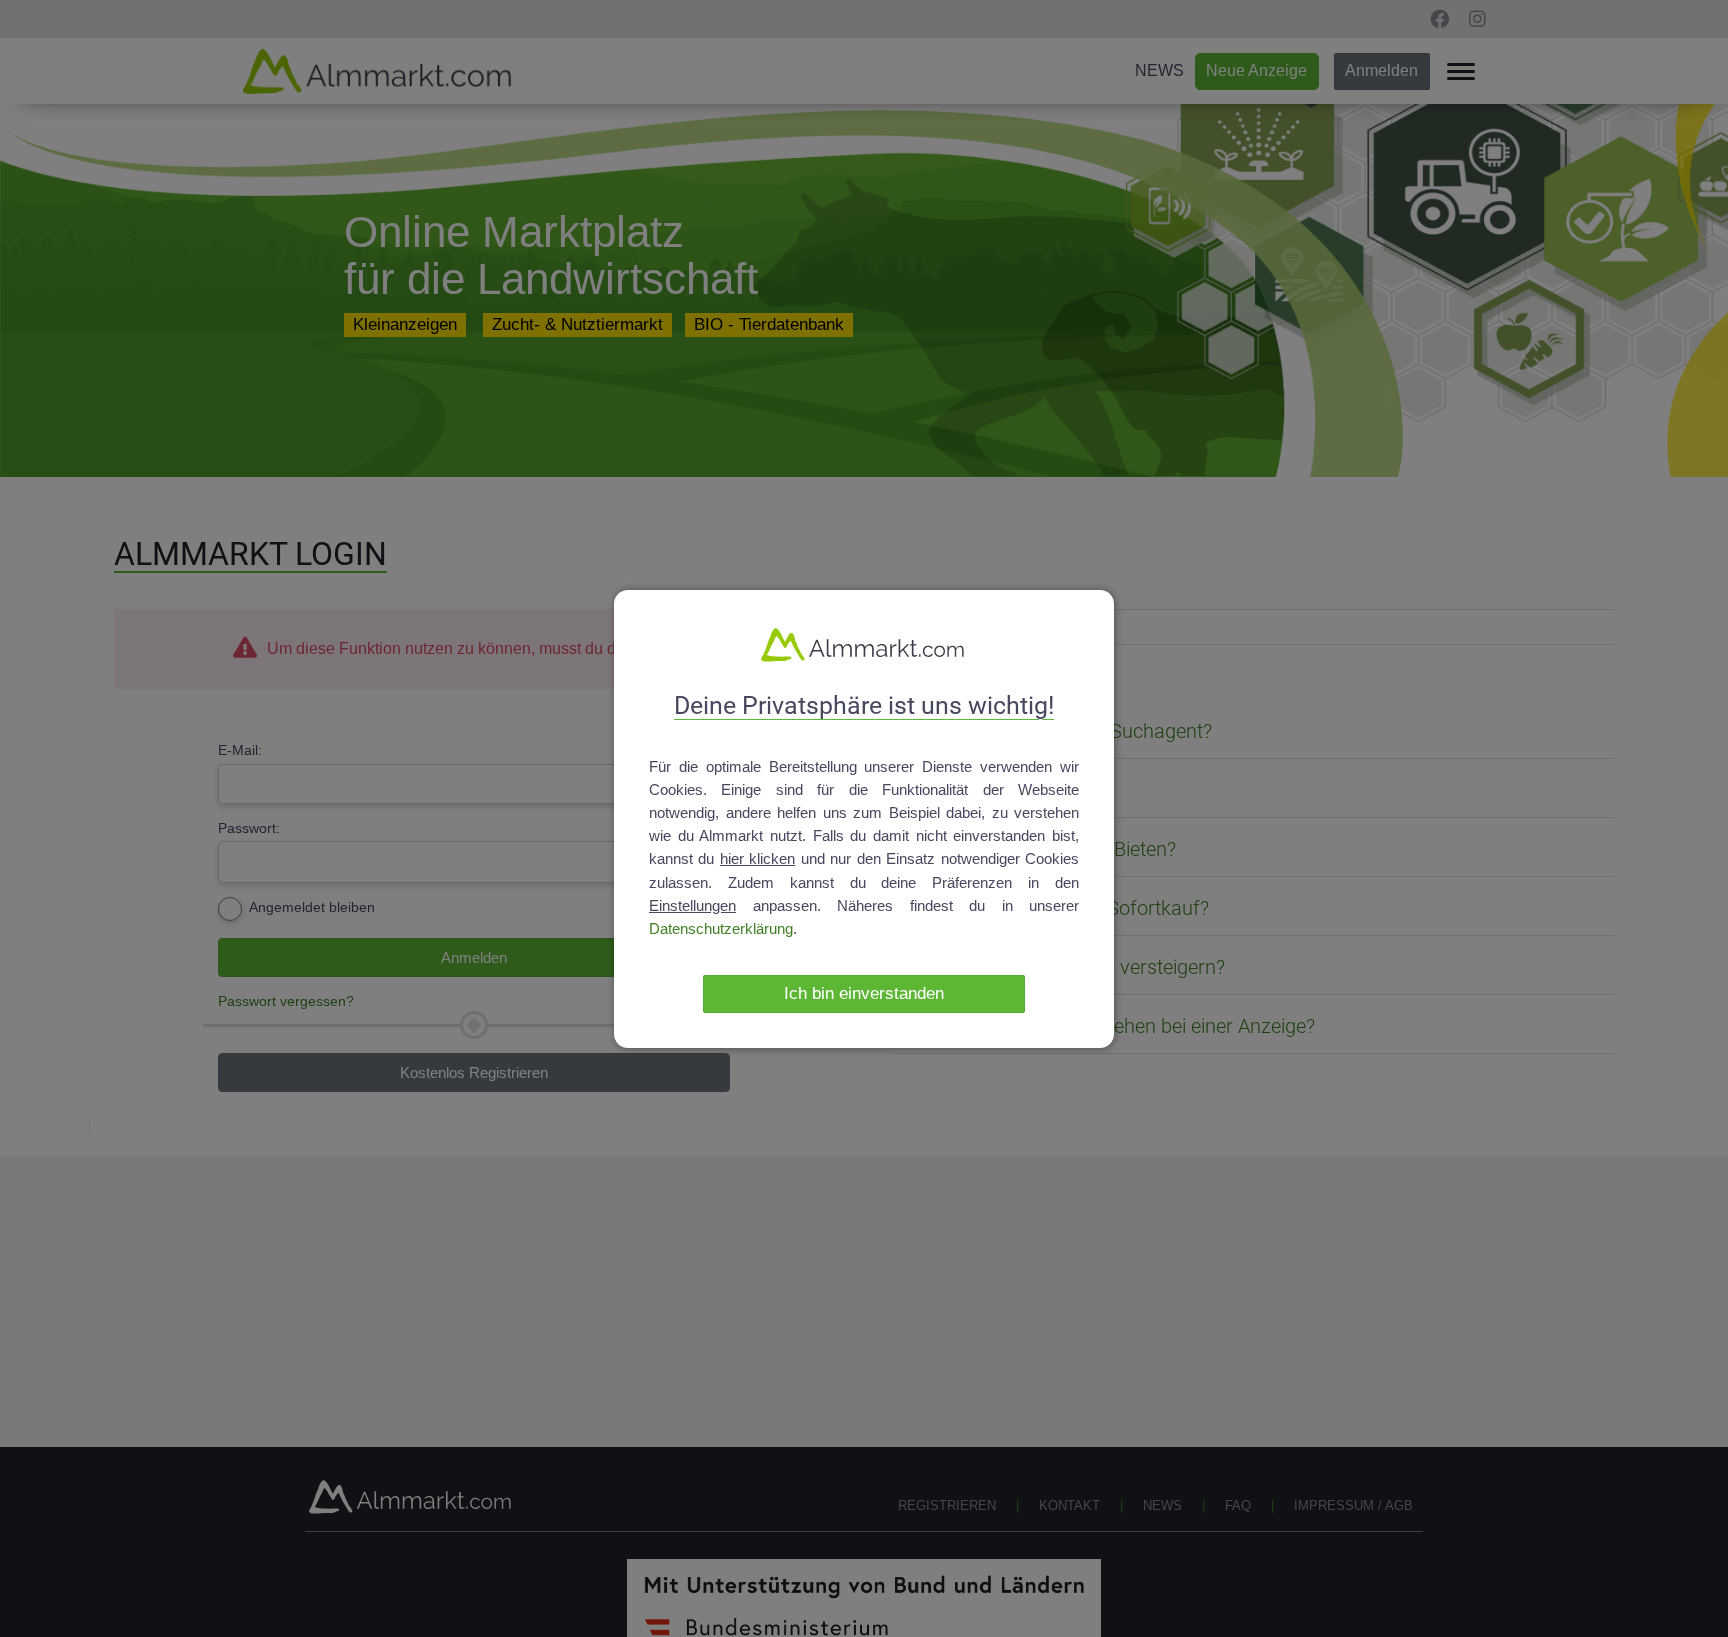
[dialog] (864, 818)
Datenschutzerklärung (721, 928)
